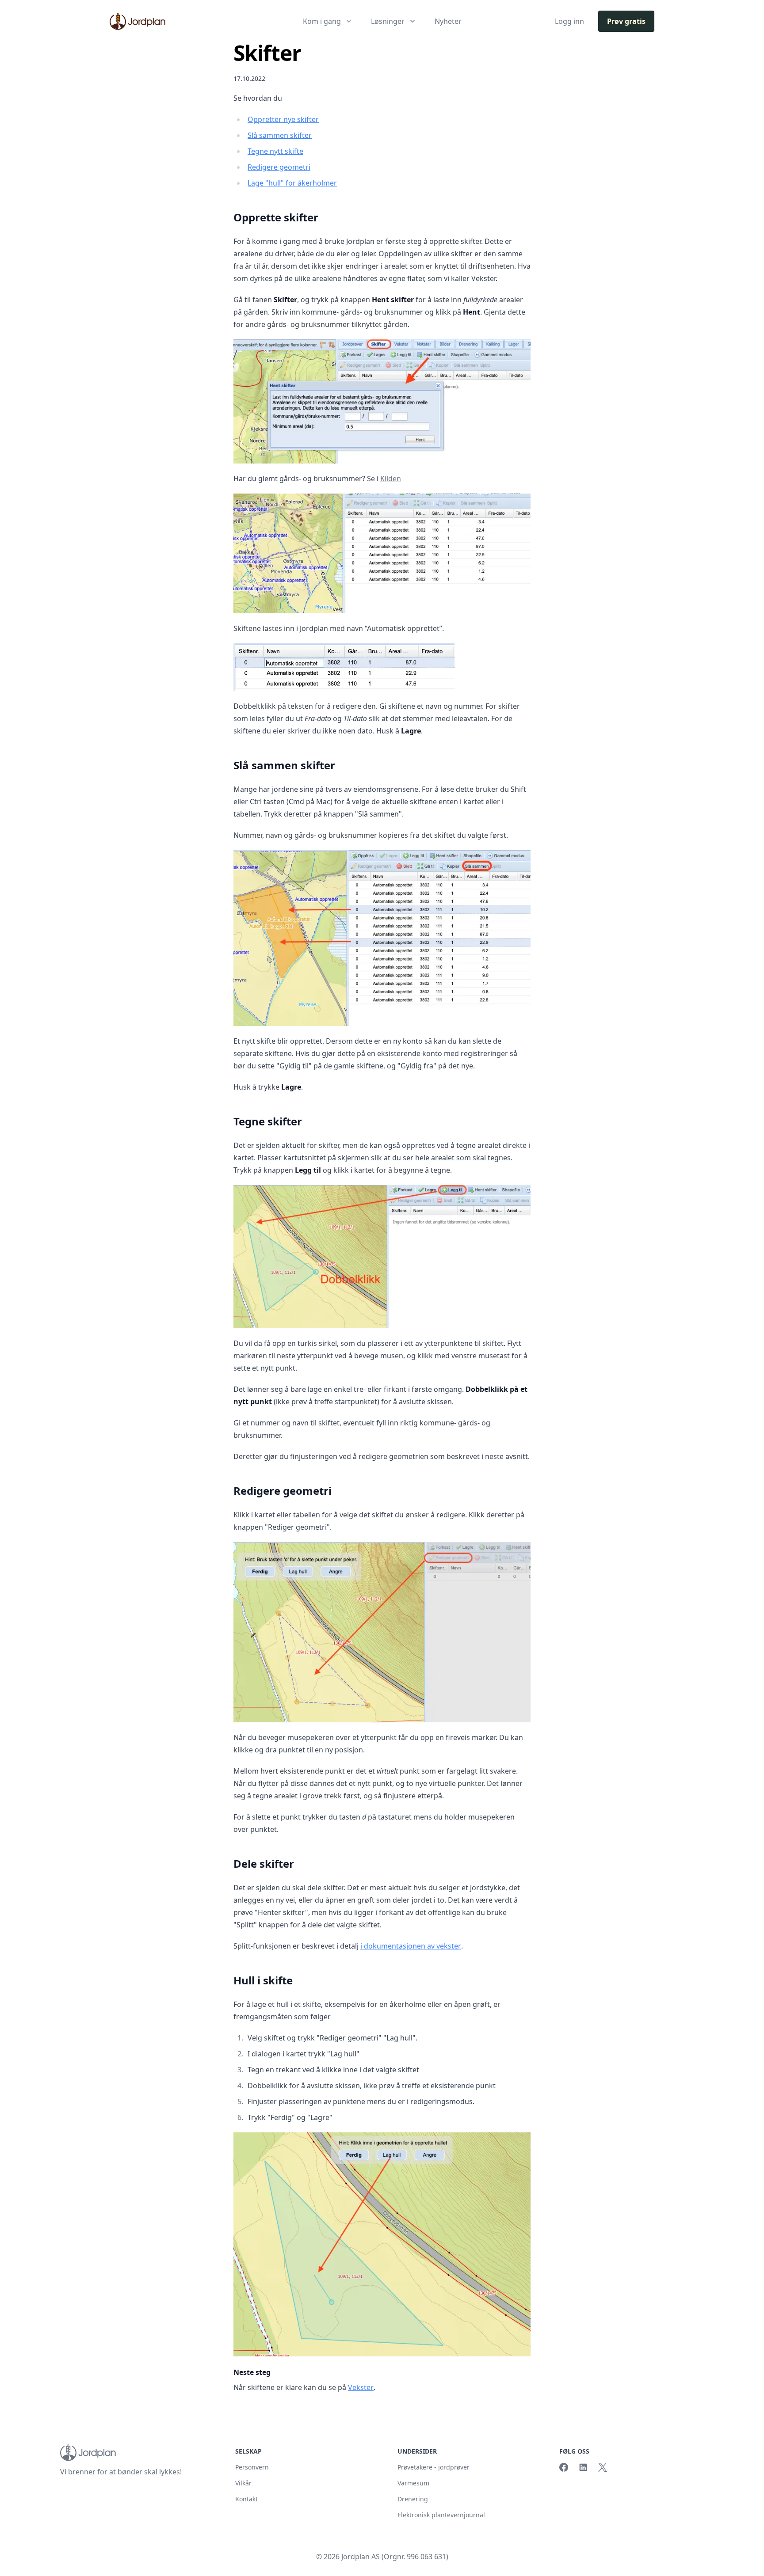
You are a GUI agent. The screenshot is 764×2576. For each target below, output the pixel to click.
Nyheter (448, 21)
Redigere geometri (279, 167)
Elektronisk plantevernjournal (441, 2515)
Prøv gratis (626, 21)
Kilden (391, 479)
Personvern (252, 2467)
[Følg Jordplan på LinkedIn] (583, 2467)
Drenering (413, 2499)
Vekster (361, 2387)
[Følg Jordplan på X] (603, 2467)
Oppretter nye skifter (283, 119)
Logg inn (569, 21)
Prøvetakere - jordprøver (434, 2467)
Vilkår (243, 2483)
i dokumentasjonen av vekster (411, 1946)
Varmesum (413, 2483)
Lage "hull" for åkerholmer (292, 183)
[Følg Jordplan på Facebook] (564, 2467)
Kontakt (246, 2499)
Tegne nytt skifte (275, 151)
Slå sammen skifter (280, 135)
